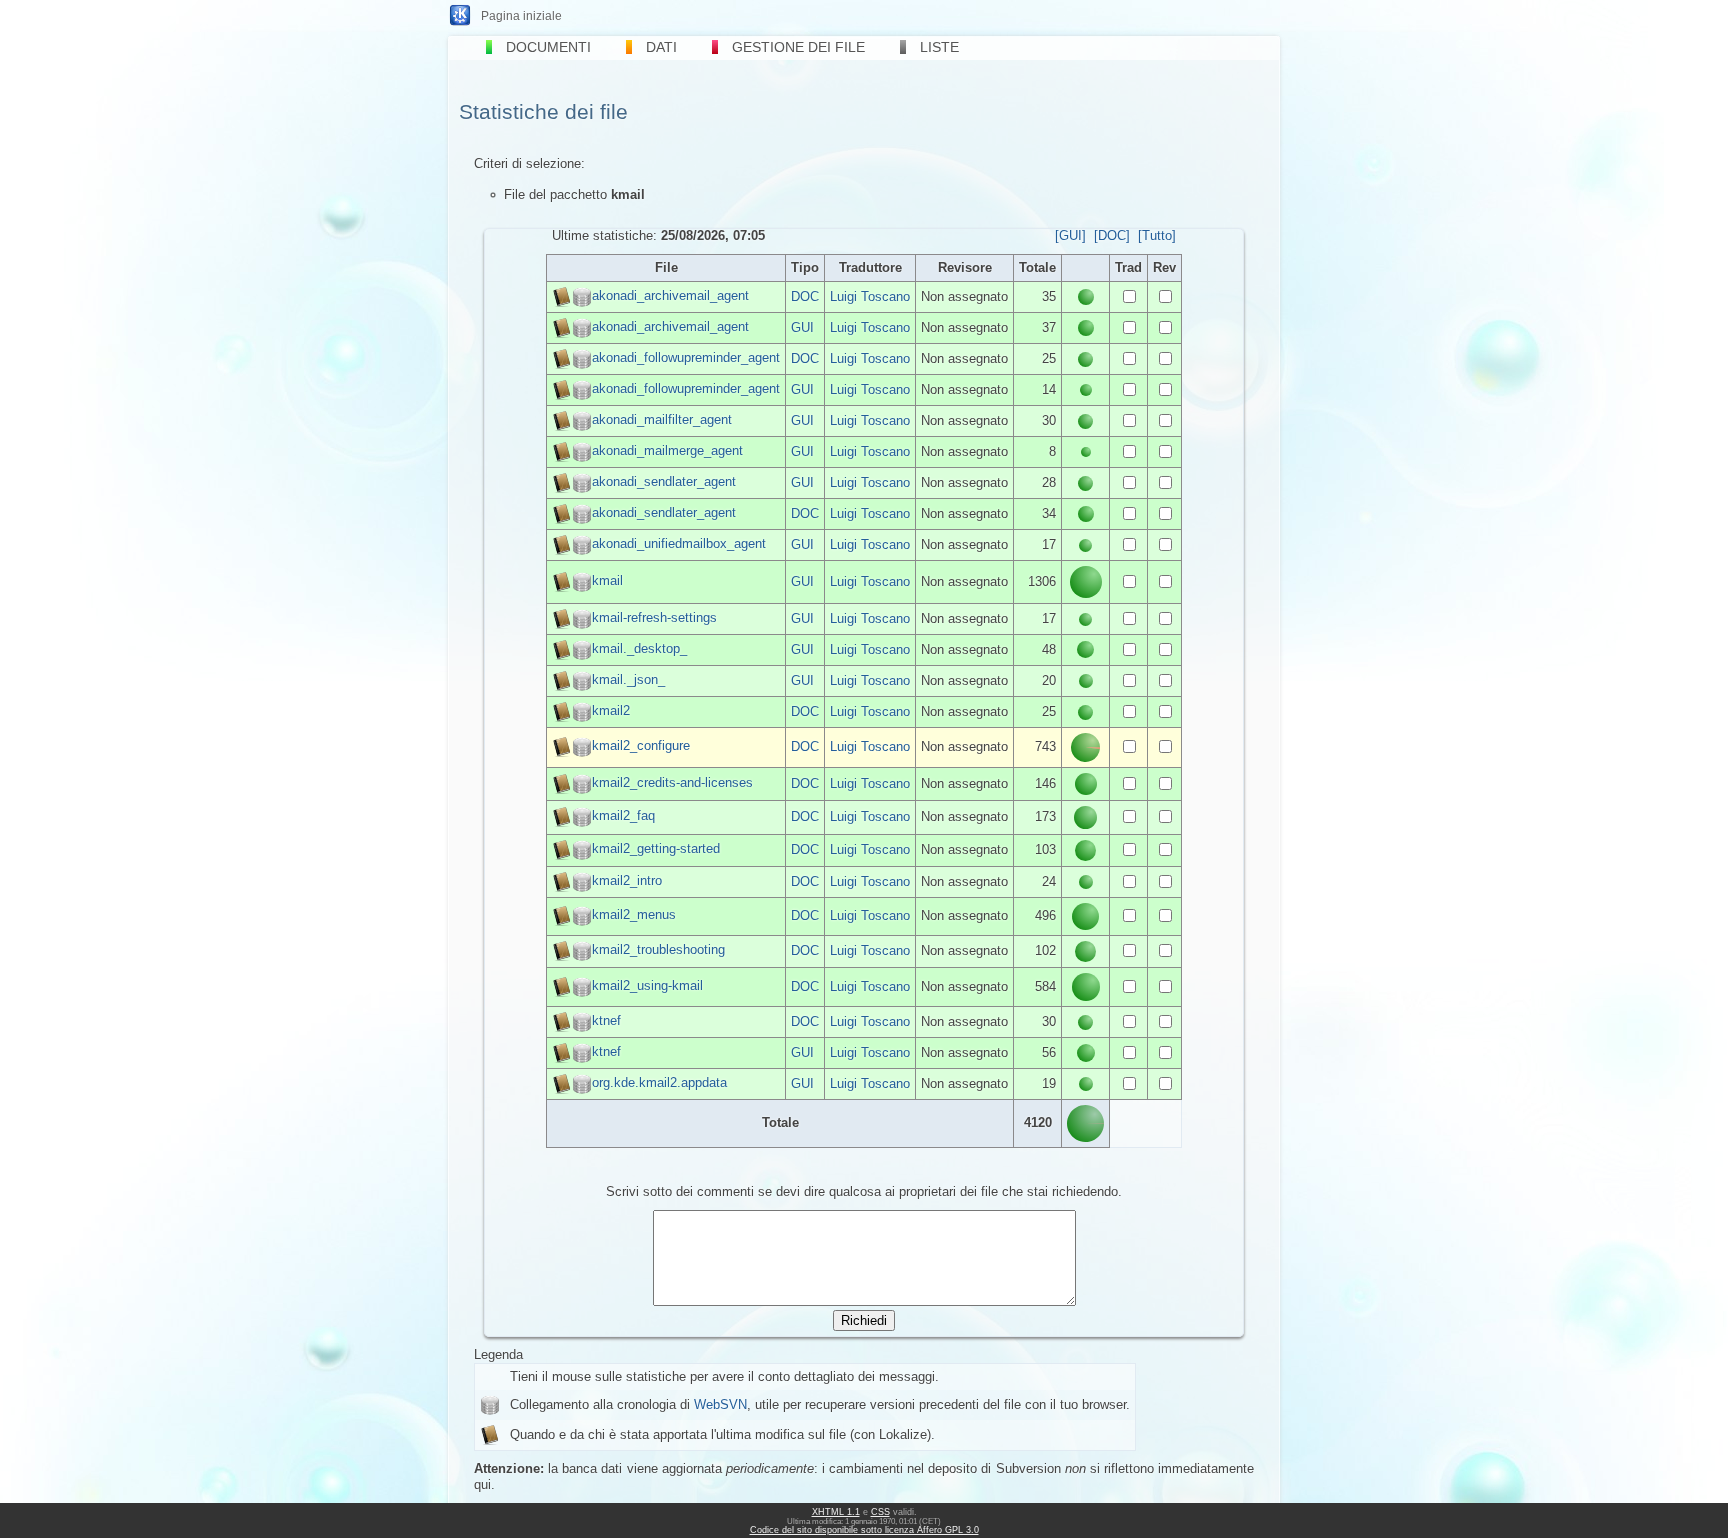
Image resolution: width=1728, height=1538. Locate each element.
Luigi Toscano (870, 296)
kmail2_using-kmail (647, 985)
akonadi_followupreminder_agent (686, 357)
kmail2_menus (634, 915)
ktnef (606, 1020)
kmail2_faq (623, 816)
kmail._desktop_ (639, 648)
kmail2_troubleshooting (658, 950)
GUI (802, 327)
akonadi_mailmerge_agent (667, 450)
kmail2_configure (641, 746)
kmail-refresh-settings (654, 617)
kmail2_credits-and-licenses (672, 782)
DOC (805, 296)
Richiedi (864, 1320)
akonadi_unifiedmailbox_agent (679, 543)
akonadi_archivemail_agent (670, 295)
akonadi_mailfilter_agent (662, 419)
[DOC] (1112, 235)
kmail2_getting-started (656, 849)
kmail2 (611, 710)
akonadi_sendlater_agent (664, 481)
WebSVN (720, 1404)
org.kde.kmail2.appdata (659, 1082)
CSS (880, 1512)
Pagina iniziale (521, 16)
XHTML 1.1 (836, 1512)
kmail (607, 580)
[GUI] (1070, 235)
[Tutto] (1157, 235)
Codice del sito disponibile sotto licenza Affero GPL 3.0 (864, 1530)
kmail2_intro (627, 880)
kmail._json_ (628, 679)
